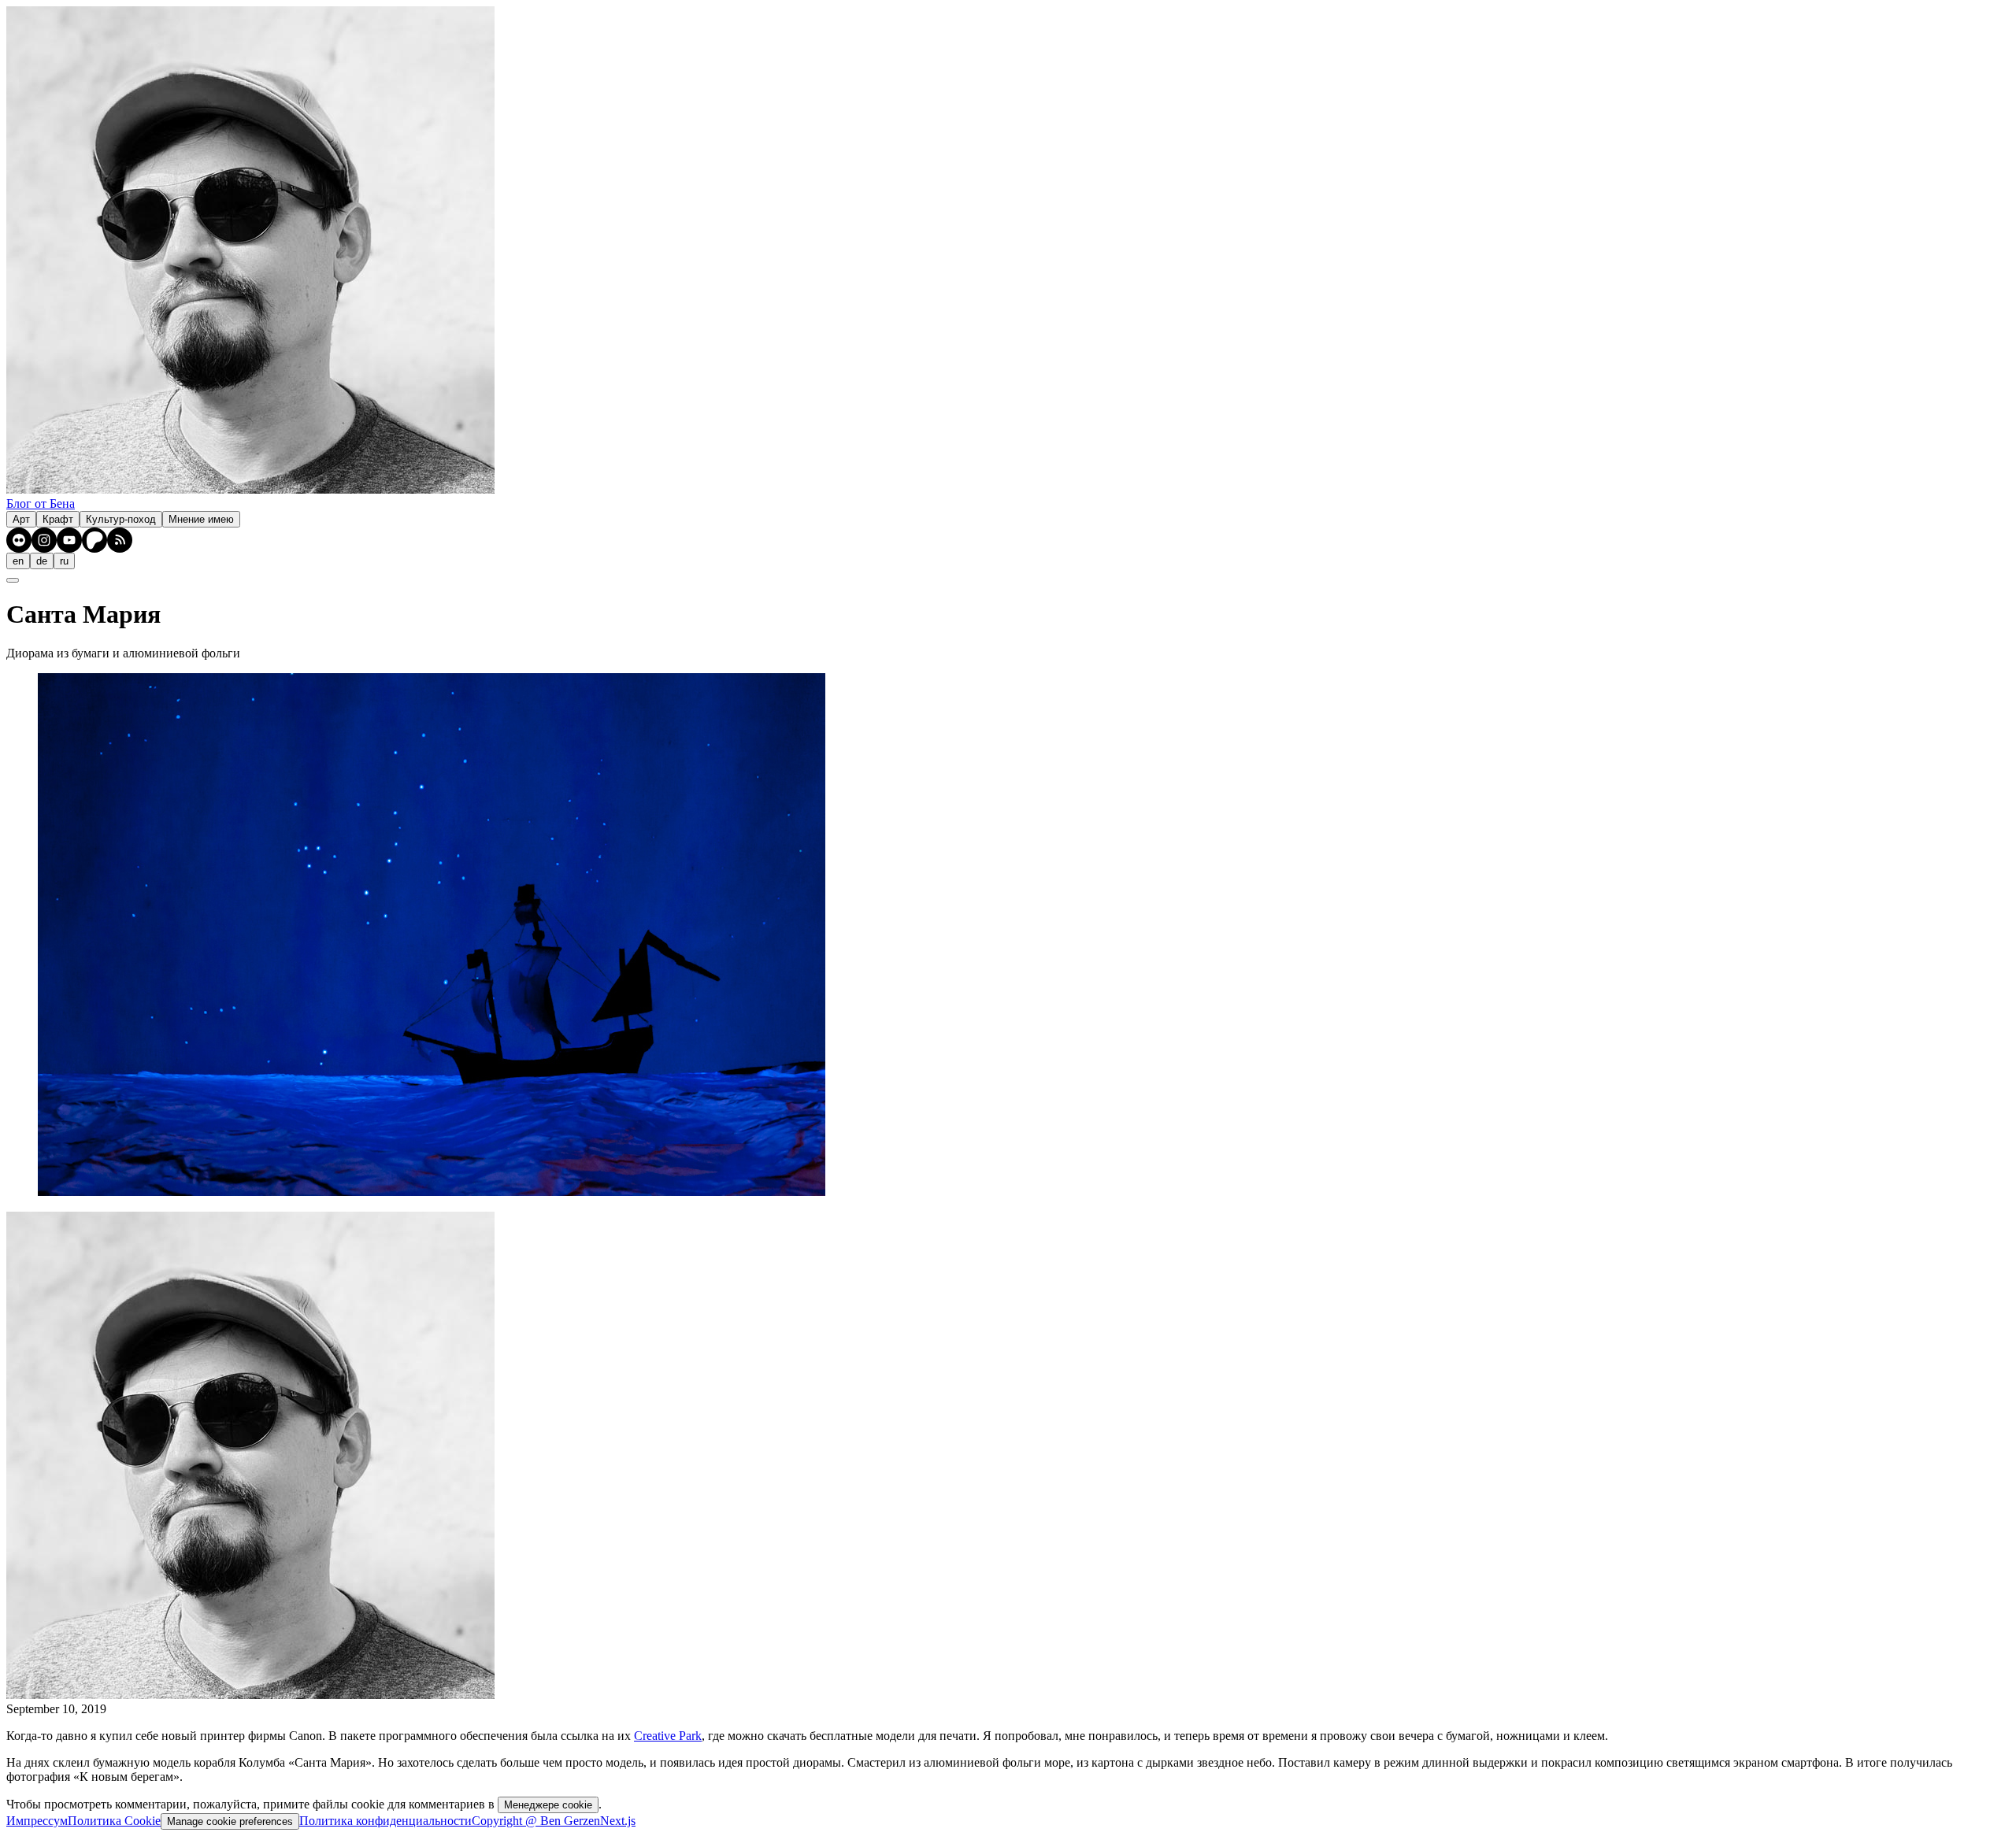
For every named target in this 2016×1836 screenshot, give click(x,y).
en (18, 561)
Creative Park (668, 1736)
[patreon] (94, 540)
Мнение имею (201, 519)
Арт (21, 519)
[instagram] (44, 540)
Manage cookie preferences (230, 1821)
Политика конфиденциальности (385, 1821)
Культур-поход (121, 519)
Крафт (58, 519)
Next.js (618, 1821)
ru (64, 561)
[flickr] (19, 540)
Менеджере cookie (548, 1805)
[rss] (120, 540)
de (42, 561)
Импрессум (37, 1821)
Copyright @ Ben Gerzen (536, 1821)
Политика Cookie (114, 1821)
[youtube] (69, 540)
